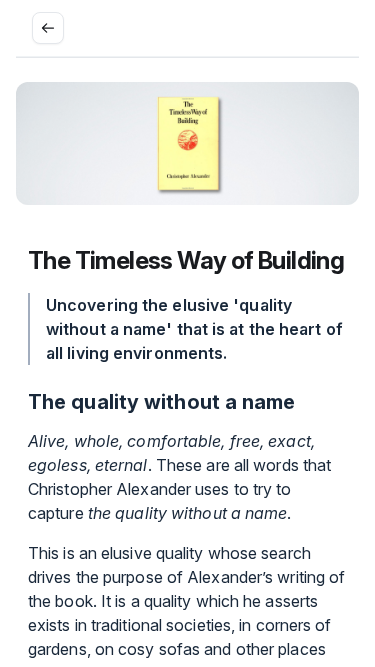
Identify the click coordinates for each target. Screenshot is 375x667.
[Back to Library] (48, 28)
